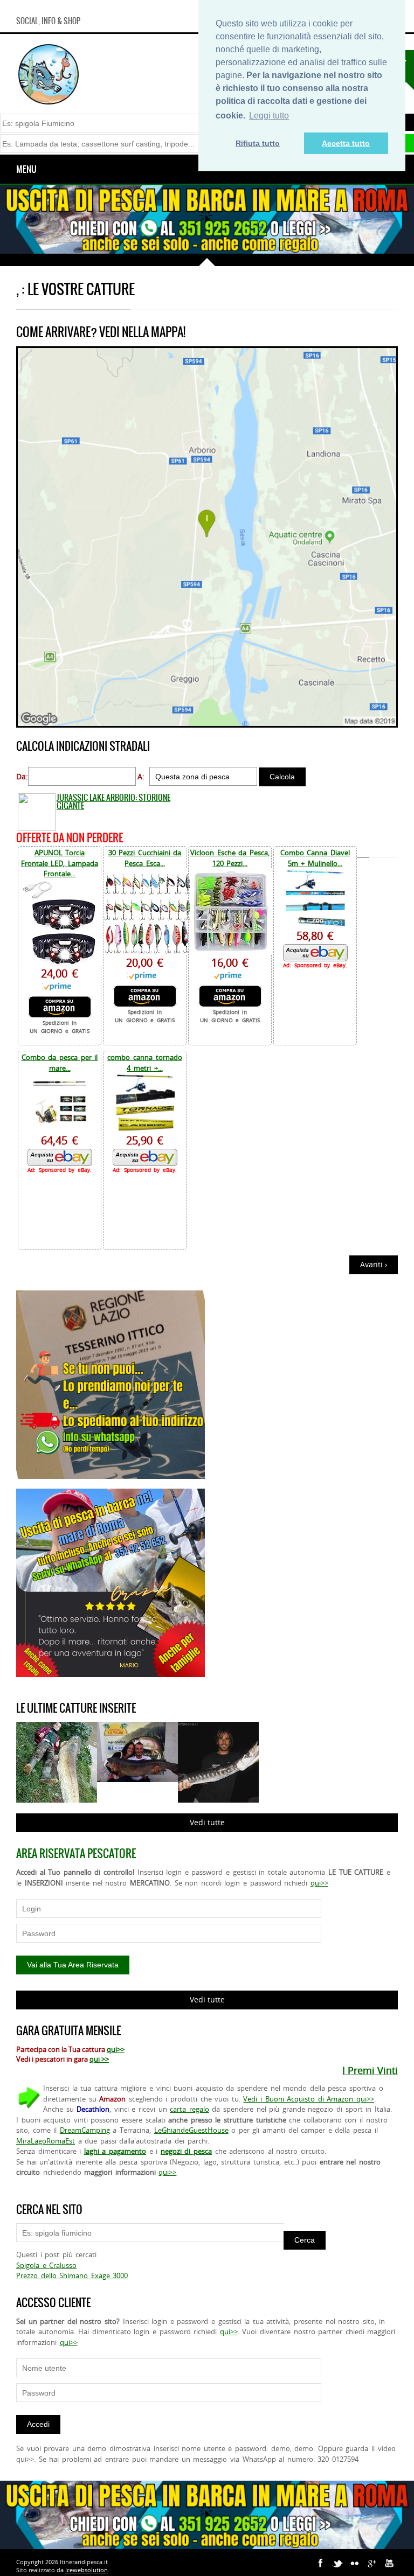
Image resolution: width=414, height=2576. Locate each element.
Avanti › (374, 1264)
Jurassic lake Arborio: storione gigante (113, 801)
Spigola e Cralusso (46, 2265)
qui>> (319, 1883)
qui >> (99, 2059)
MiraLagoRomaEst (46, 2141)
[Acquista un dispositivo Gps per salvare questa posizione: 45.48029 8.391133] (207, 725)
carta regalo (189, 2109)
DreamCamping (85, 2130)
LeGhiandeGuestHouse (191, 2130)
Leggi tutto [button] (269, 116)
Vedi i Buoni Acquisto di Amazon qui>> (309, 2099)
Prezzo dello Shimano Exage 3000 (72, 2275)
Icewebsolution (87, 2570)
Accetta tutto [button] (346, 143)
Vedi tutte (207, 1822)
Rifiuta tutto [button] (258, 143)
